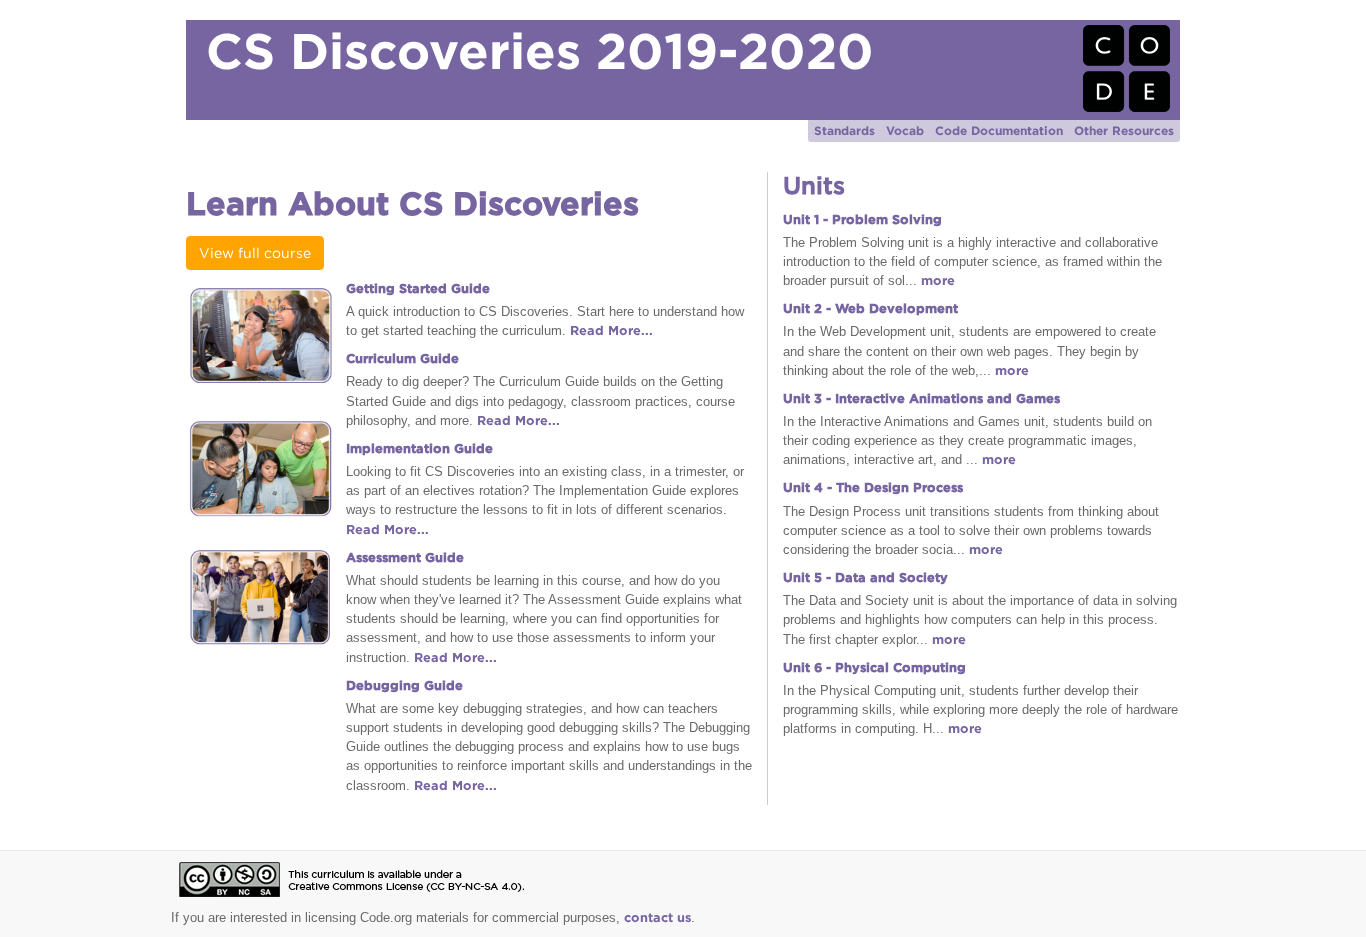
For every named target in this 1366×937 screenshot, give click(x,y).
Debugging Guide (404, 685)
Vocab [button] (905, 130)
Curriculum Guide (402, 358)
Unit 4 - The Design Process (873, 487)
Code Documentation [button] (999, 130)
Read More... (611, 330)
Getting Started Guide (418, 288)
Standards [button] (844, 130)
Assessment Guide (405, 557)
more (938, 280)
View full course (255, 253)
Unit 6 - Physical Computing (874, 667)
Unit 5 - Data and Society (865, 577)
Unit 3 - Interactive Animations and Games (921, 398)
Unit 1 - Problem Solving (862, 219)
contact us (657, 917)
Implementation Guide (419, 448)
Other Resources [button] (1124, 130)
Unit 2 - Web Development (870, 308)
